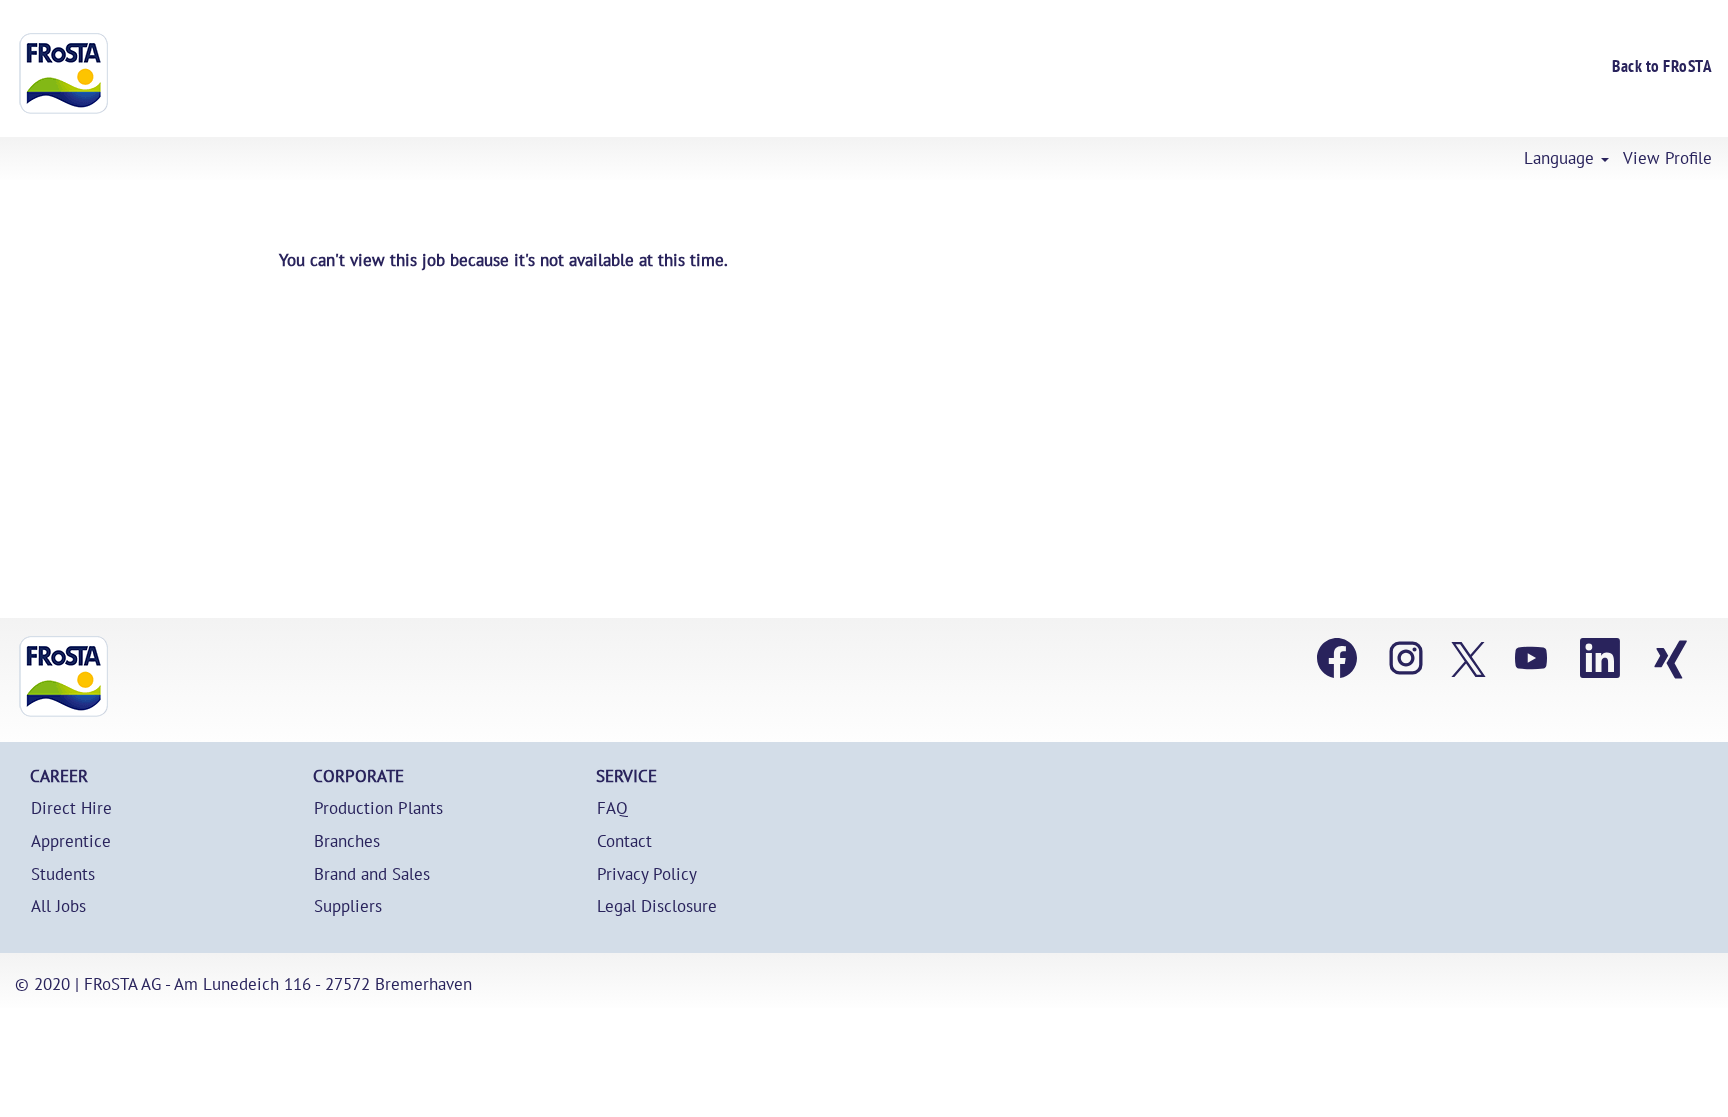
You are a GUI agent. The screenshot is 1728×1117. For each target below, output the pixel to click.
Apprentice (71, 841)
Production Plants (378, 808)
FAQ (612, 808)
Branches (347, 841)
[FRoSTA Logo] (63, 73)
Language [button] (1561, 158)
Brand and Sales (372, 874)
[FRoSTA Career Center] (63, 676)
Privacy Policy (647, 874)
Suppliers (348, 906)
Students (63, 874)
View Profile (1667, 158)
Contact (624, 841)
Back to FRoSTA (1662, 66)
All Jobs (58, 906)
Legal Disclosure (657, 906)
